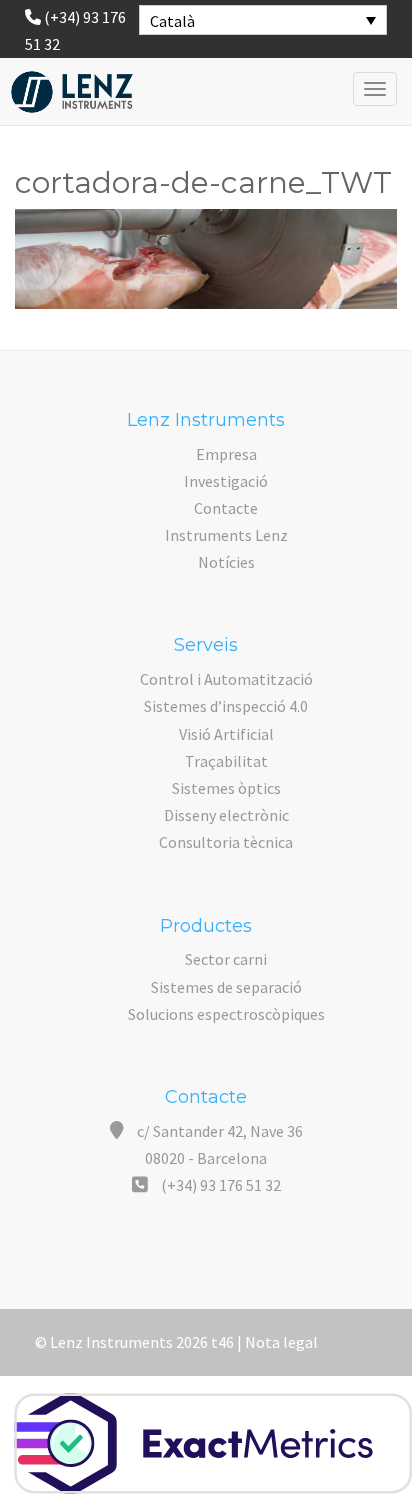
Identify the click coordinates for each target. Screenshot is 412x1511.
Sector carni (226, 959)
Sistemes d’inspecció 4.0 (226, 706)
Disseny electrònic (226, 815)
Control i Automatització (226, 679)
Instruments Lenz (226, 535)
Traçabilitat (226, 761)
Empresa (226, 454)
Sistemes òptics (226, 788)
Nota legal (281, 1342)
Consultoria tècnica (226, 842)
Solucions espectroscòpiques (226, 1014)
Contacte (226, 508)
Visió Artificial (226, 734)
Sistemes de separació (226, 987)
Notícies (226, 562)
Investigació (226, 481)
